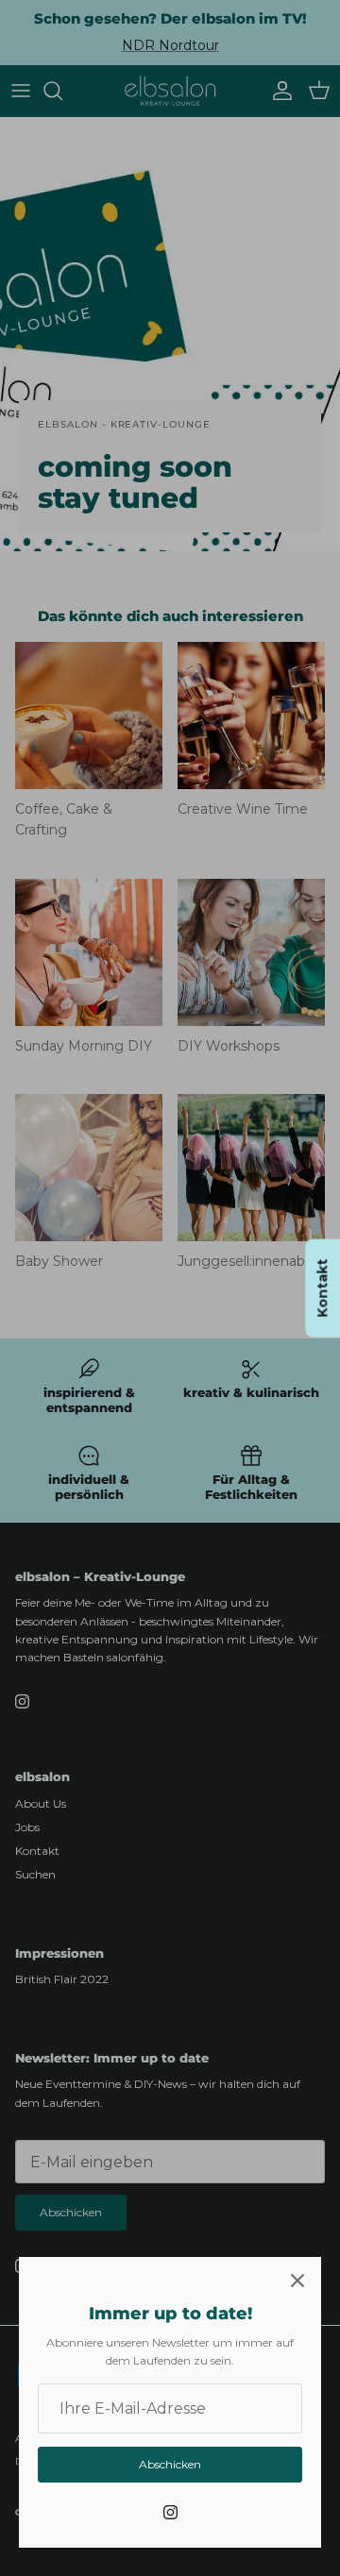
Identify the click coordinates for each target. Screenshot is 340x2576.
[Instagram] (170, 2512)
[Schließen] (297, 2281)
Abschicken (170, 2464)
